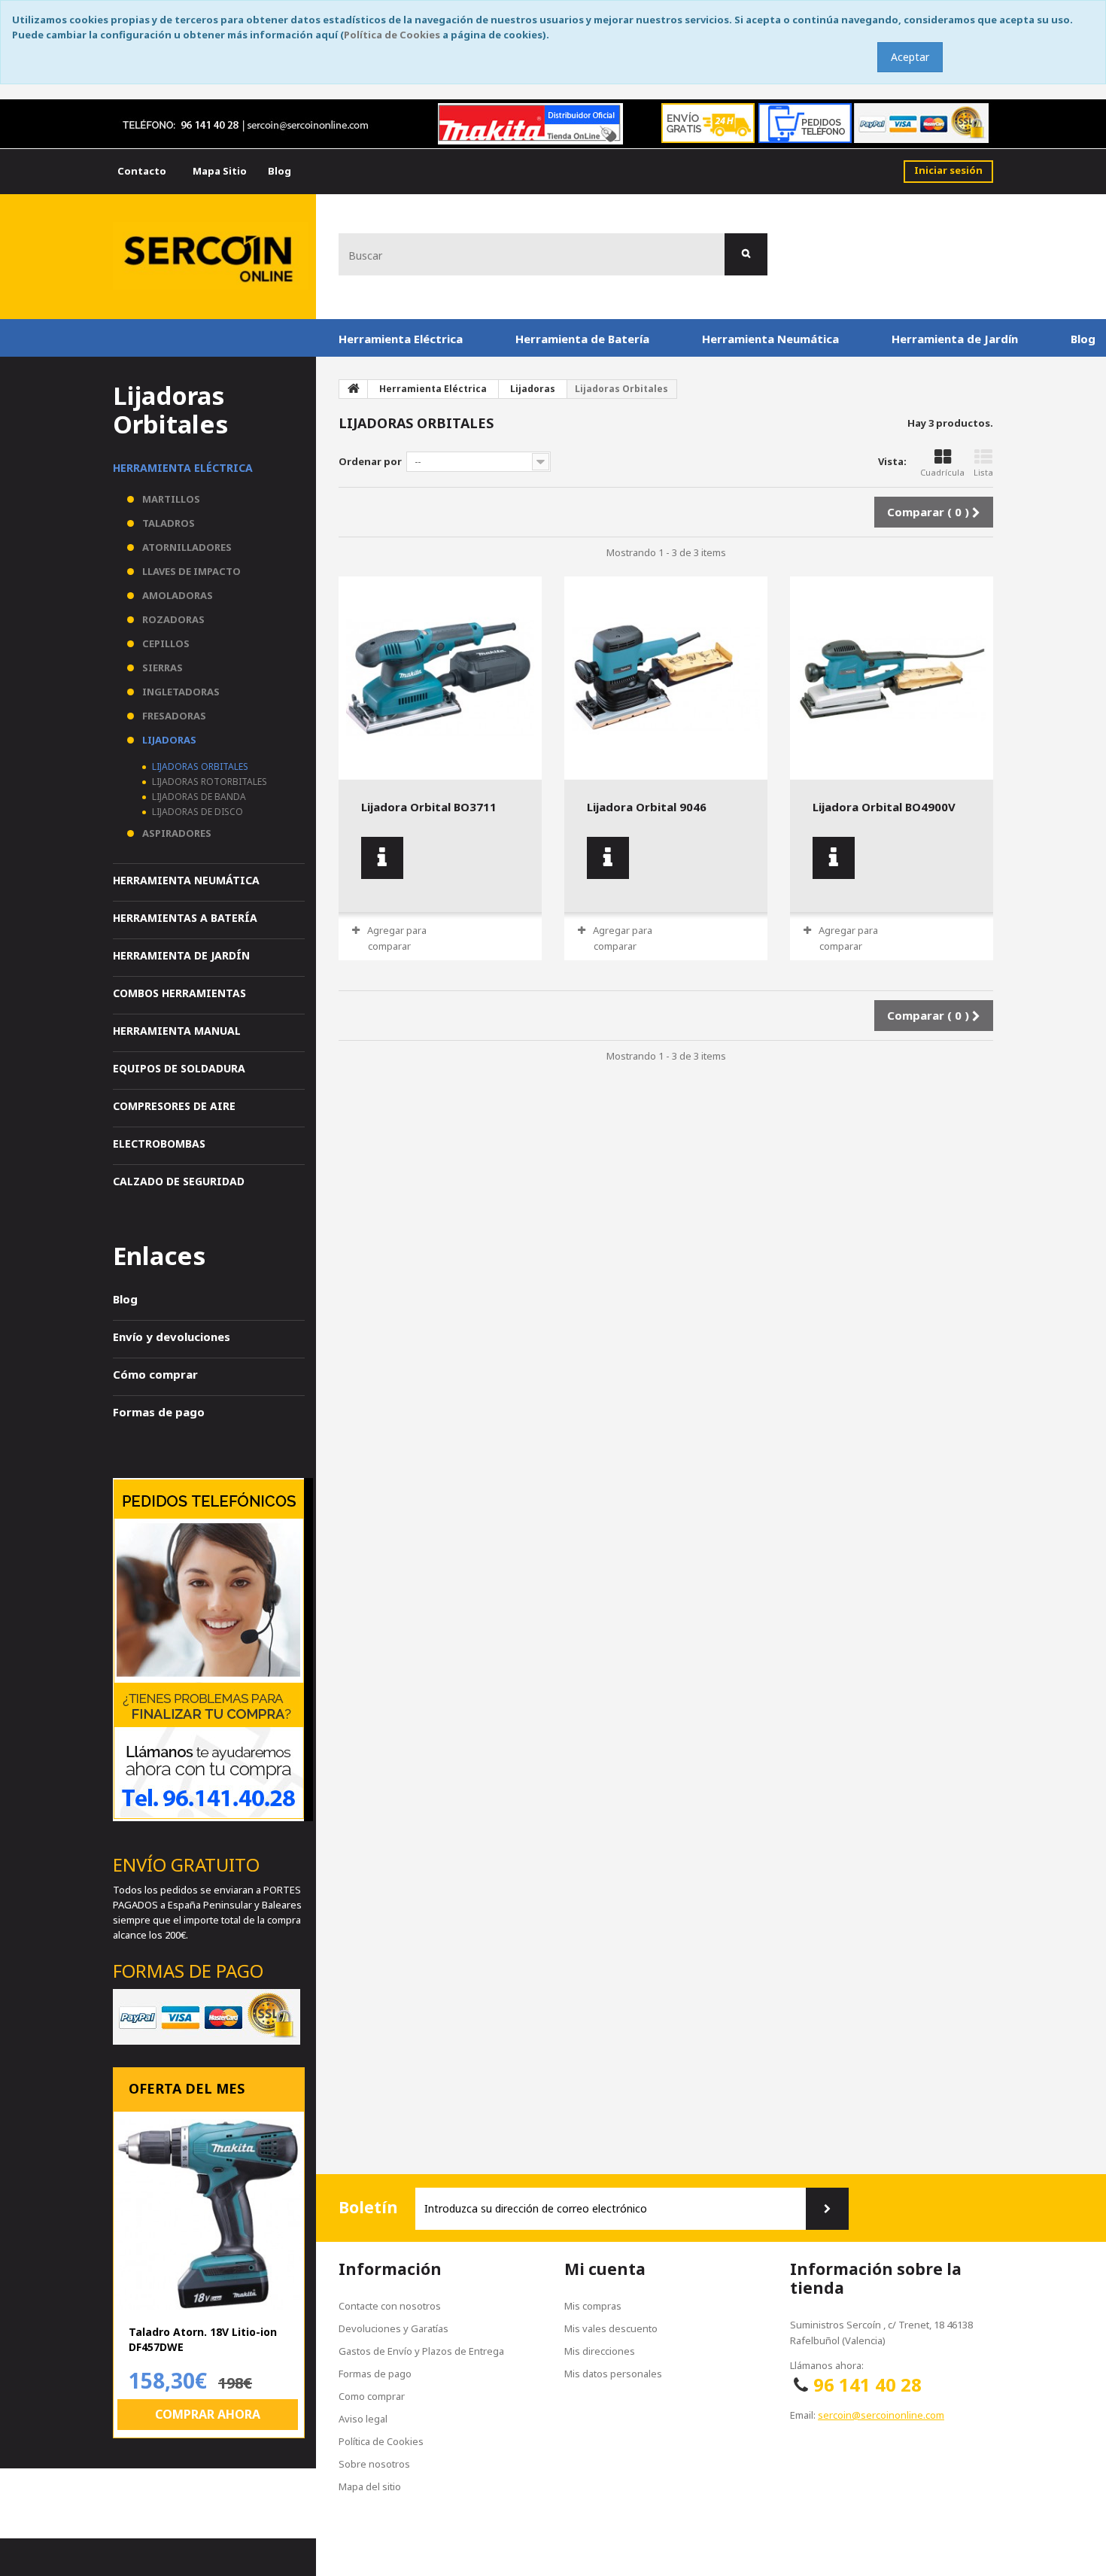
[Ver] (382, 858)
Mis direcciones (600, 2351)
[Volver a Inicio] (354, 389)
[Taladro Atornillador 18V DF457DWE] (209, 2214)
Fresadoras (173, 716)
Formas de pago (159, 1412)
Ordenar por (370, 461)
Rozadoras (172, 619)
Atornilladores (186, 547)
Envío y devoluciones (172, 1337)
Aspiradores (176, 833)
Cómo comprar (155, 1374)
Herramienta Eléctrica (401, 339)
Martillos (170, 499)
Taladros (167, 523)
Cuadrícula (942, 472)
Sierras (161, 668)
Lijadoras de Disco (196, 812)
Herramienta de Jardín (955, 339)
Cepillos (165, 643)
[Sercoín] (211, 256)
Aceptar (910, 57)
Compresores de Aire (174, 1106)
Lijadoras (168, 740)
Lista (983, 472)
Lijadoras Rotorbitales (208, 782)
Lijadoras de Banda (198, 797)
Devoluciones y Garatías (393, 2328)
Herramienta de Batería (582, 339)
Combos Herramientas (179, 993)
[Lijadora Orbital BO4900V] (892, 678)
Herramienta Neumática (770, 339)
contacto (142, 171)
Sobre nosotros (374, 2464)
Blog (125, 1299)
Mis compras (593, 2306)
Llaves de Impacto (190, 571)
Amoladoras (176, 595)
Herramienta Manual (177, 1031)
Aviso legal (363, 2419)
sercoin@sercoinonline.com (881, 2415)
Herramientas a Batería (185, 918)
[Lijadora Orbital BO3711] (440, 678)
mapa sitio (220, 171)
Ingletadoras (180, 692)
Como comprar (372, 2396)
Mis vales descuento (611, 2328)
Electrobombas (159, 1144)
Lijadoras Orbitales (199, 766)
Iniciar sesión (948, 170)
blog (280, 171)
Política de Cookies (392, 35)
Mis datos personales (613, 2374)
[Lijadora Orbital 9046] (666, 678)
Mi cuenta (605, 2269)
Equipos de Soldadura (179, 1068)
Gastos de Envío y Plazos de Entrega (421, 2351)
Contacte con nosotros (390, 2306)
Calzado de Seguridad (179, 1181)
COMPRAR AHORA (208, 2414)
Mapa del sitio (370, 2486)
